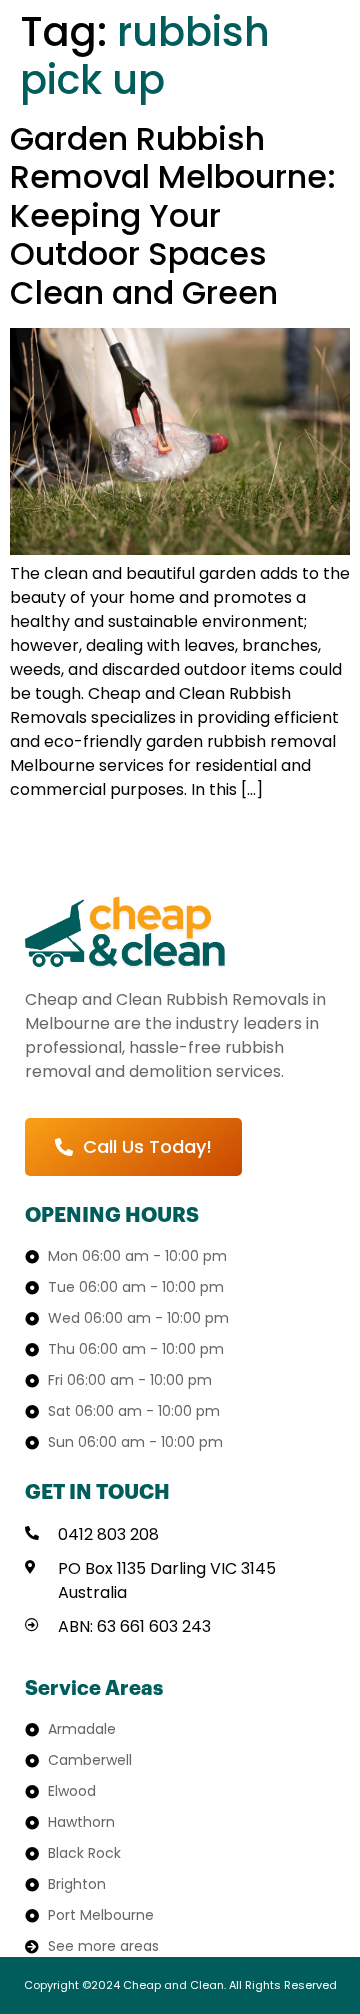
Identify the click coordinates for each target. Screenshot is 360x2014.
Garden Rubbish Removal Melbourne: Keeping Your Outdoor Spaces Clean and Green (173, 215)
